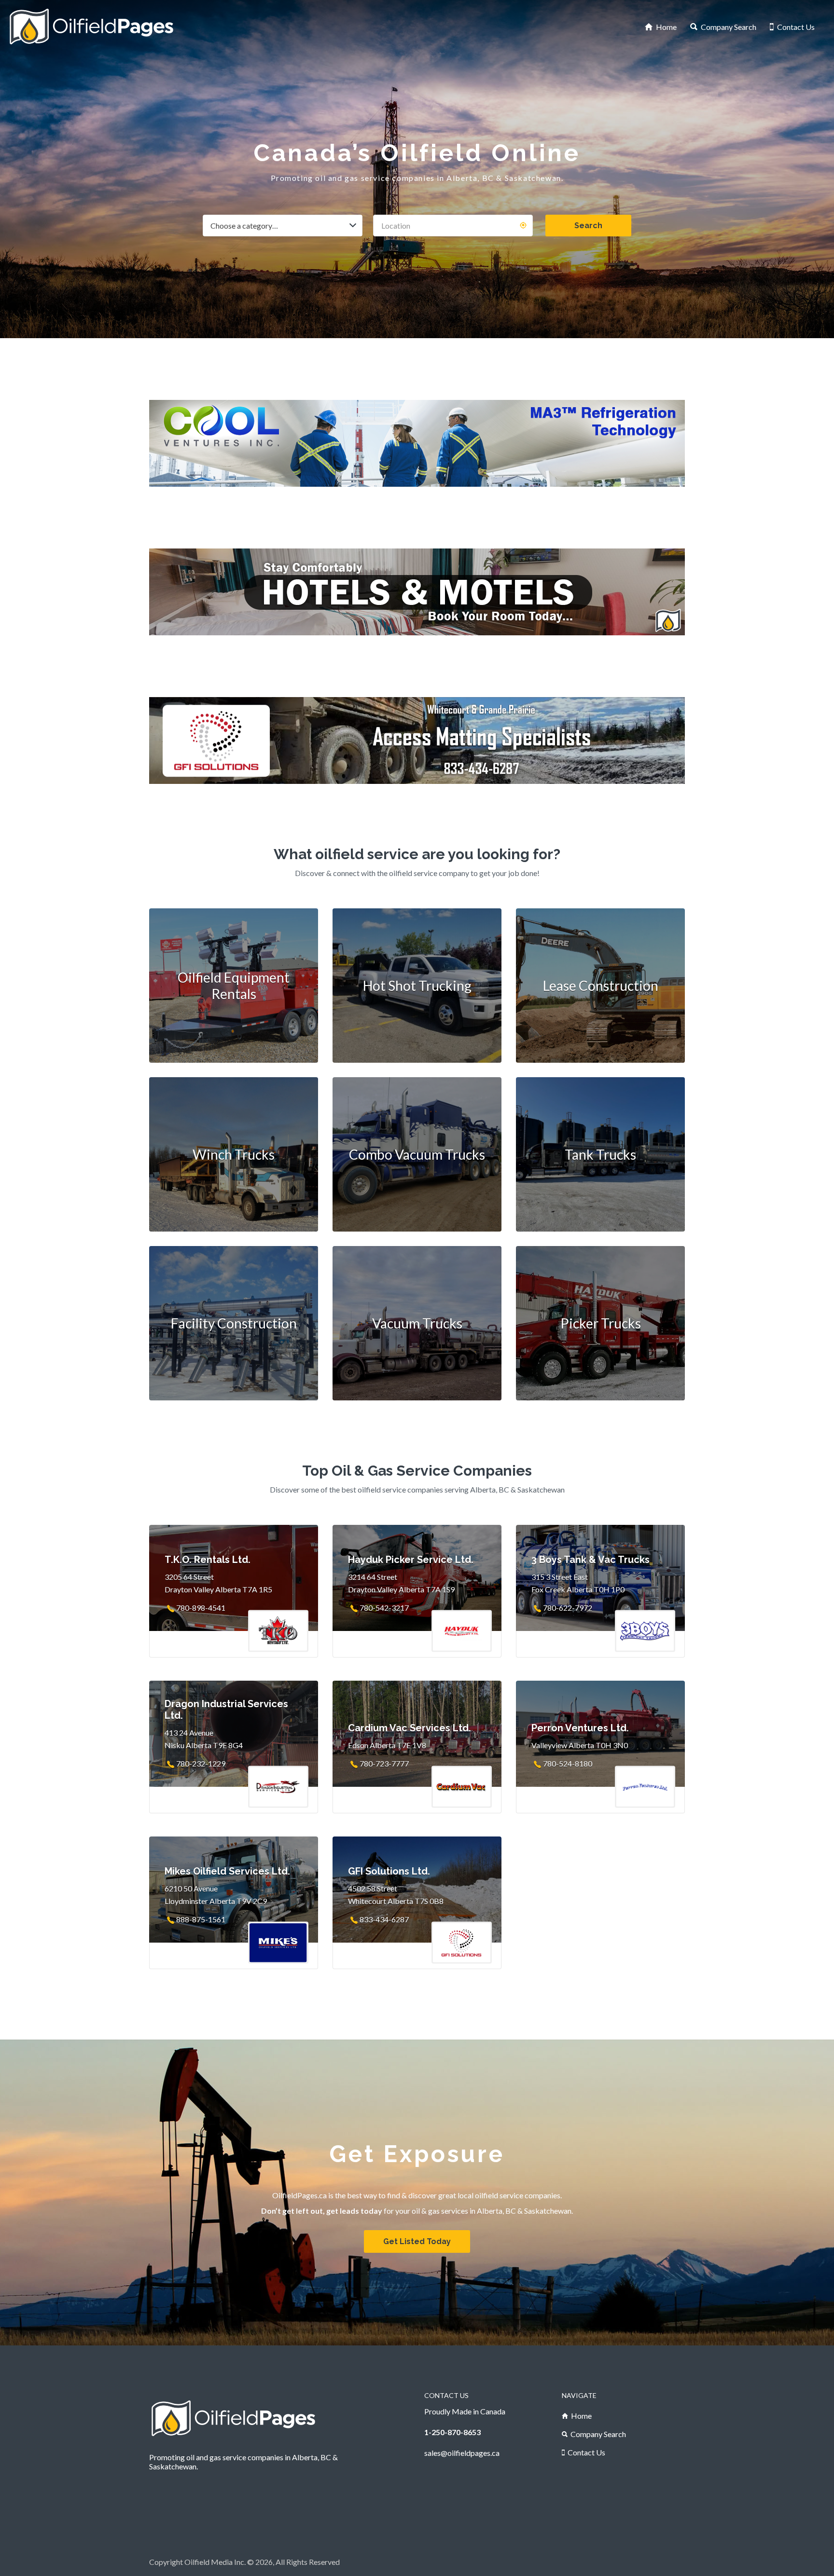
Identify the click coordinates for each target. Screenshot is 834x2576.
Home (666, 27)
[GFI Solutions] (417, 740)
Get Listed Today (417, 2241)
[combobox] (283, 226)
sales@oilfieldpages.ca (462, 2453)
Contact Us (796, 27)
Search (588, 226)
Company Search (729, 27)
